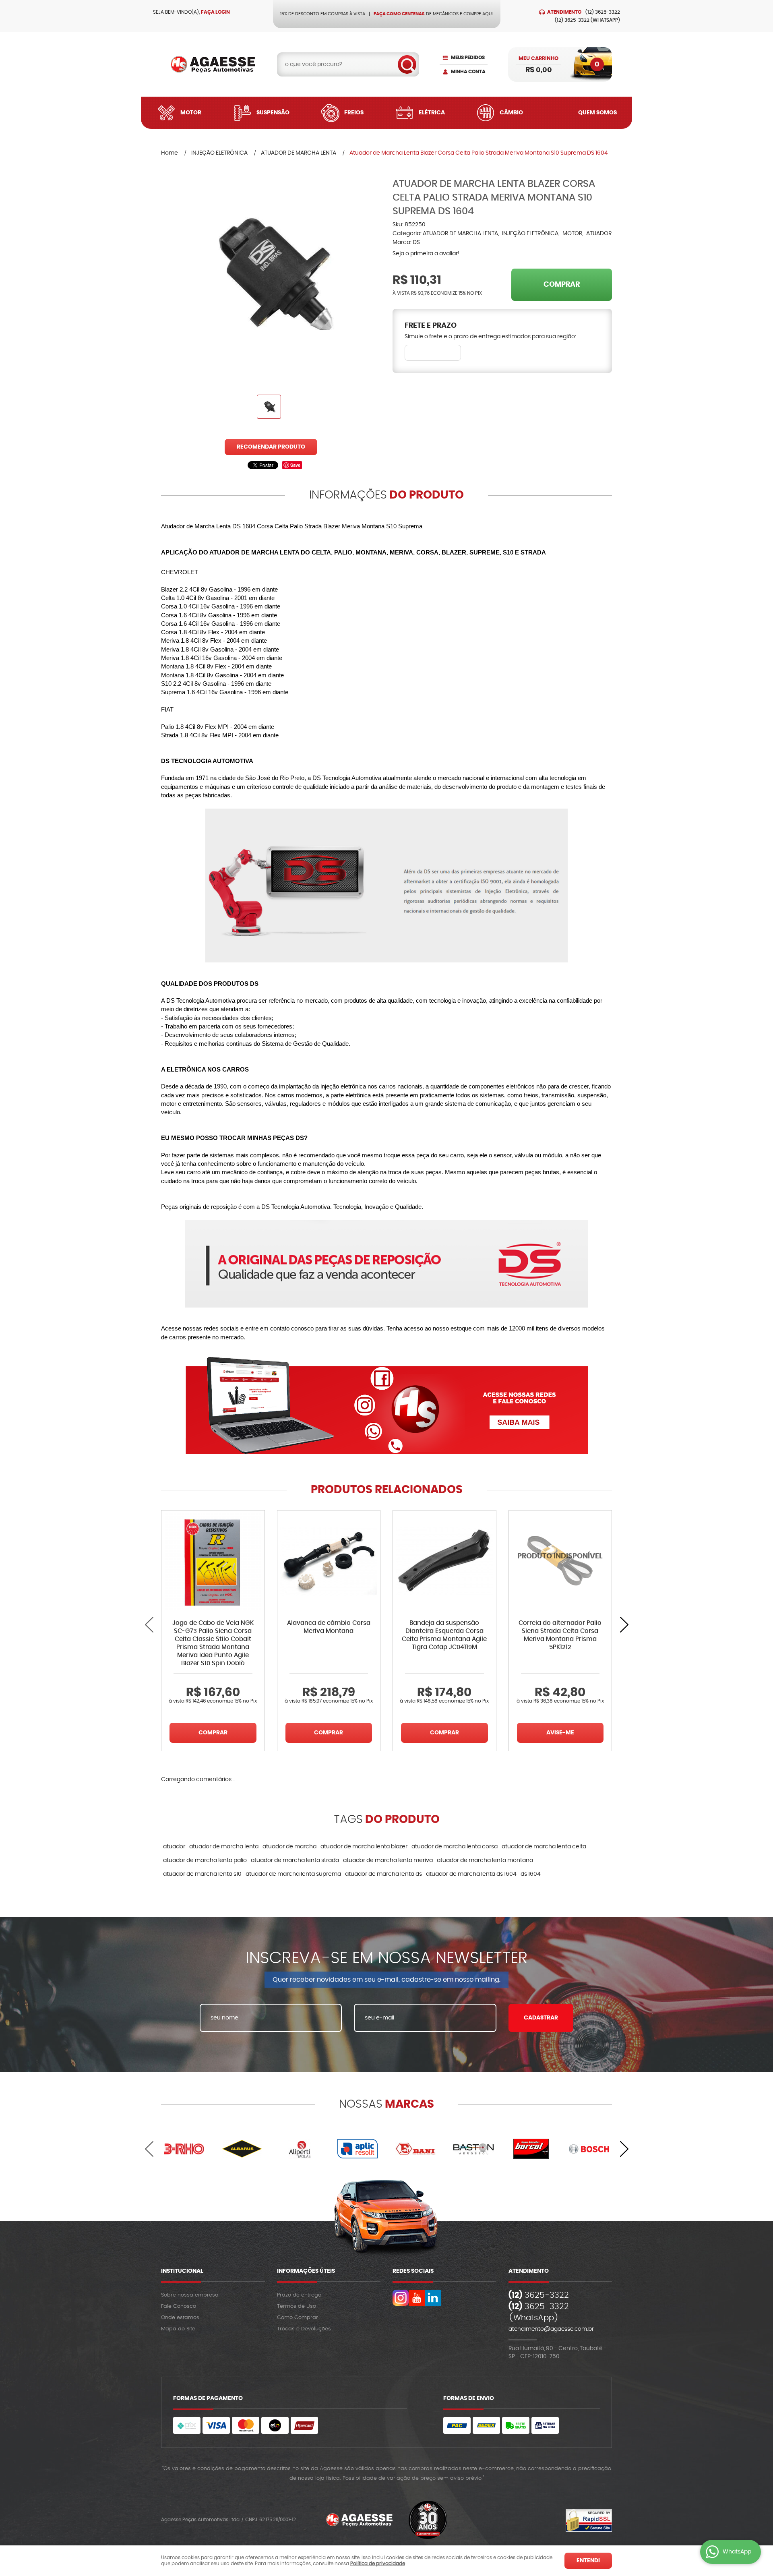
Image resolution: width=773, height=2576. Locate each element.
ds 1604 (531, 1874)
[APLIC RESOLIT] (358, 2149)
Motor (191, 113)
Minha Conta (468, 72)
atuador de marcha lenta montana (485, 1860)
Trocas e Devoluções (304, 2329)
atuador (174, 1847)
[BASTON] (473, 2149)
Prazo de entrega (299, 2295)
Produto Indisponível (560, 1562)
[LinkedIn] (433, 2298)
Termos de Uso (297, 2306)
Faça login (215, 12)
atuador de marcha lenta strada (295, 1860)
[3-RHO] (184, 2149)
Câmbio (511, 113)
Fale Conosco (179, 2306)
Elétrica (432, 113)
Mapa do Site (178, 2329)
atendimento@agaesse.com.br (551, 2329)
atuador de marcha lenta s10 (202, 1874)
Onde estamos (180, 2318)
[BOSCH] (589, 2149)
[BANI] (415, 2149)
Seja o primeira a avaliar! (426, 254)
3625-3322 (603, 12)
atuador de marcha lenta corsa (455, 1847)
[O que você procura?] (407, 64)
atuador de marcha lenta (224, 1847)
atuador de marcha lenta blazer (364, 1847)
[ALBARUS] (242, 2149)
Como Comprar (298, 2318)
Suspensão (273, 113)
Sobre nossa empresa (190, 2295)
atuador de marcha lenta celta (544, 1847)
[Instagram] (401, 2298)
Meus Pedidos (468, 58)
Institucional (182, 2271)
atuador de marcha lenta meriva (388, 1860)
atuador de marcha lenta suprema (293, 1874)
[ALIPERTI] (300, 2149)
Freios (354, 113)
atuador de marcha (289, 1847)
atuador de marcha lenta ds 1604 (471, 1874)
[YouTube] (417, 2298)
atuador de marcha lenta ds (383, 1874)
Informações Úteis (306, 2271)
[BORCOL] (531, 2149)
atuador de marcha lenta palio (205, 1860)
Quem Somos (597, 113)
